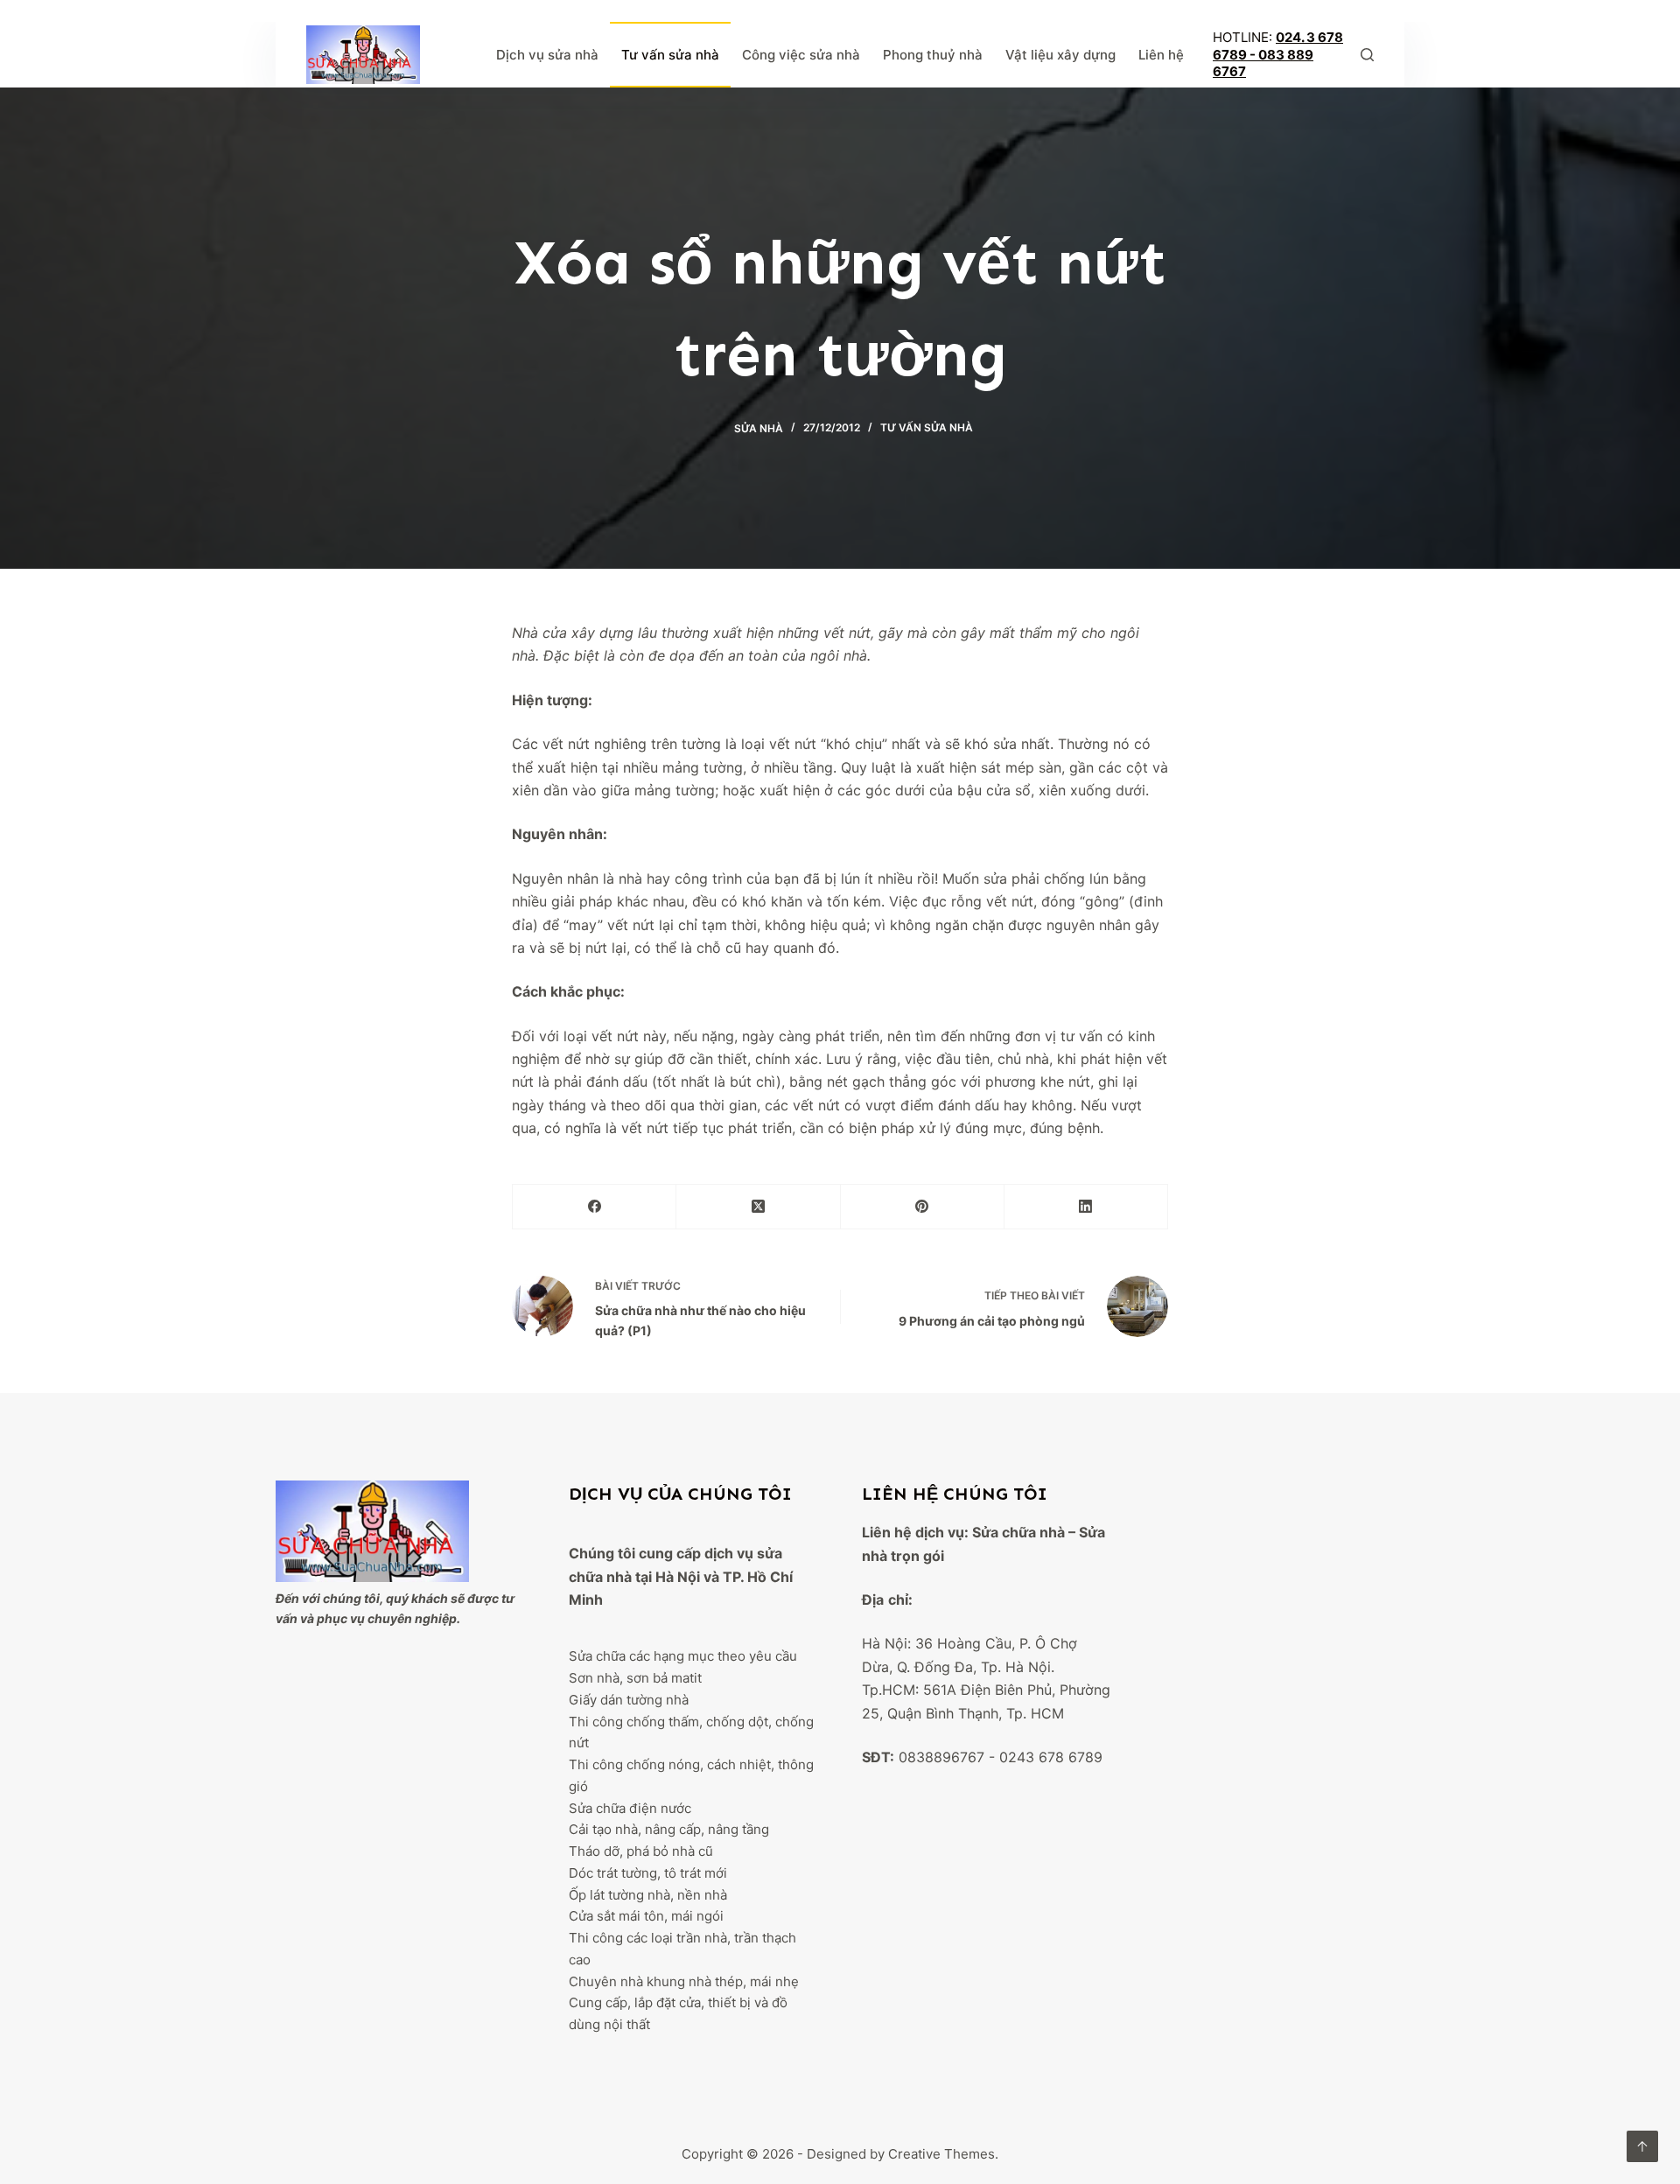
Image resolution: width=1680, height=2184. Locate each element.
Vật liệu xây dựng (1060, 55)
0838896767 (941, 1757)
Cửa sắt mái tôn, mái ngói (646, 1916)
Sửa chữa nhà (1018, 1532)
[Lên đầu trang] (1642, 2146)
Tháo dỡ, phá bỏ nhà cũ (641, 1851)
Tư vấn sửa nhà (670, 55)
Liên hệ (1161, 55)
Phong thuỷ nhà (933, 55)
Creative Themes (941, 2154)
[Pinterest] (923, 1207)
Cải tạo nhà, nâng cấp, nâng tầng (669, 1829)
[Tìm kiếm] (1367, 55)
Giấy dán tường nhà (629, 1700)
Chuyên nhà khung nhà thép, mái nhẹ (684, 1981)
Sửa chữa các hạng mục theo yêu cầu (683, 1656)
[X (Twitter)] (758, 1207)
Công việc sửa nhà (801, 55)
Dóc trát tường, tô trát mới (648, 1873)
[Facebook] (595, 1207)
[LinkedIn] (1086, 1207)
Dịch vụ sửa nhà (547, 55)
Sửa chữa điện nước (630, 1808)
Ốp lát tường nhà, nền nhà (648, 1895)
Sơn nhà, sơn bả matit (635, 1678)
